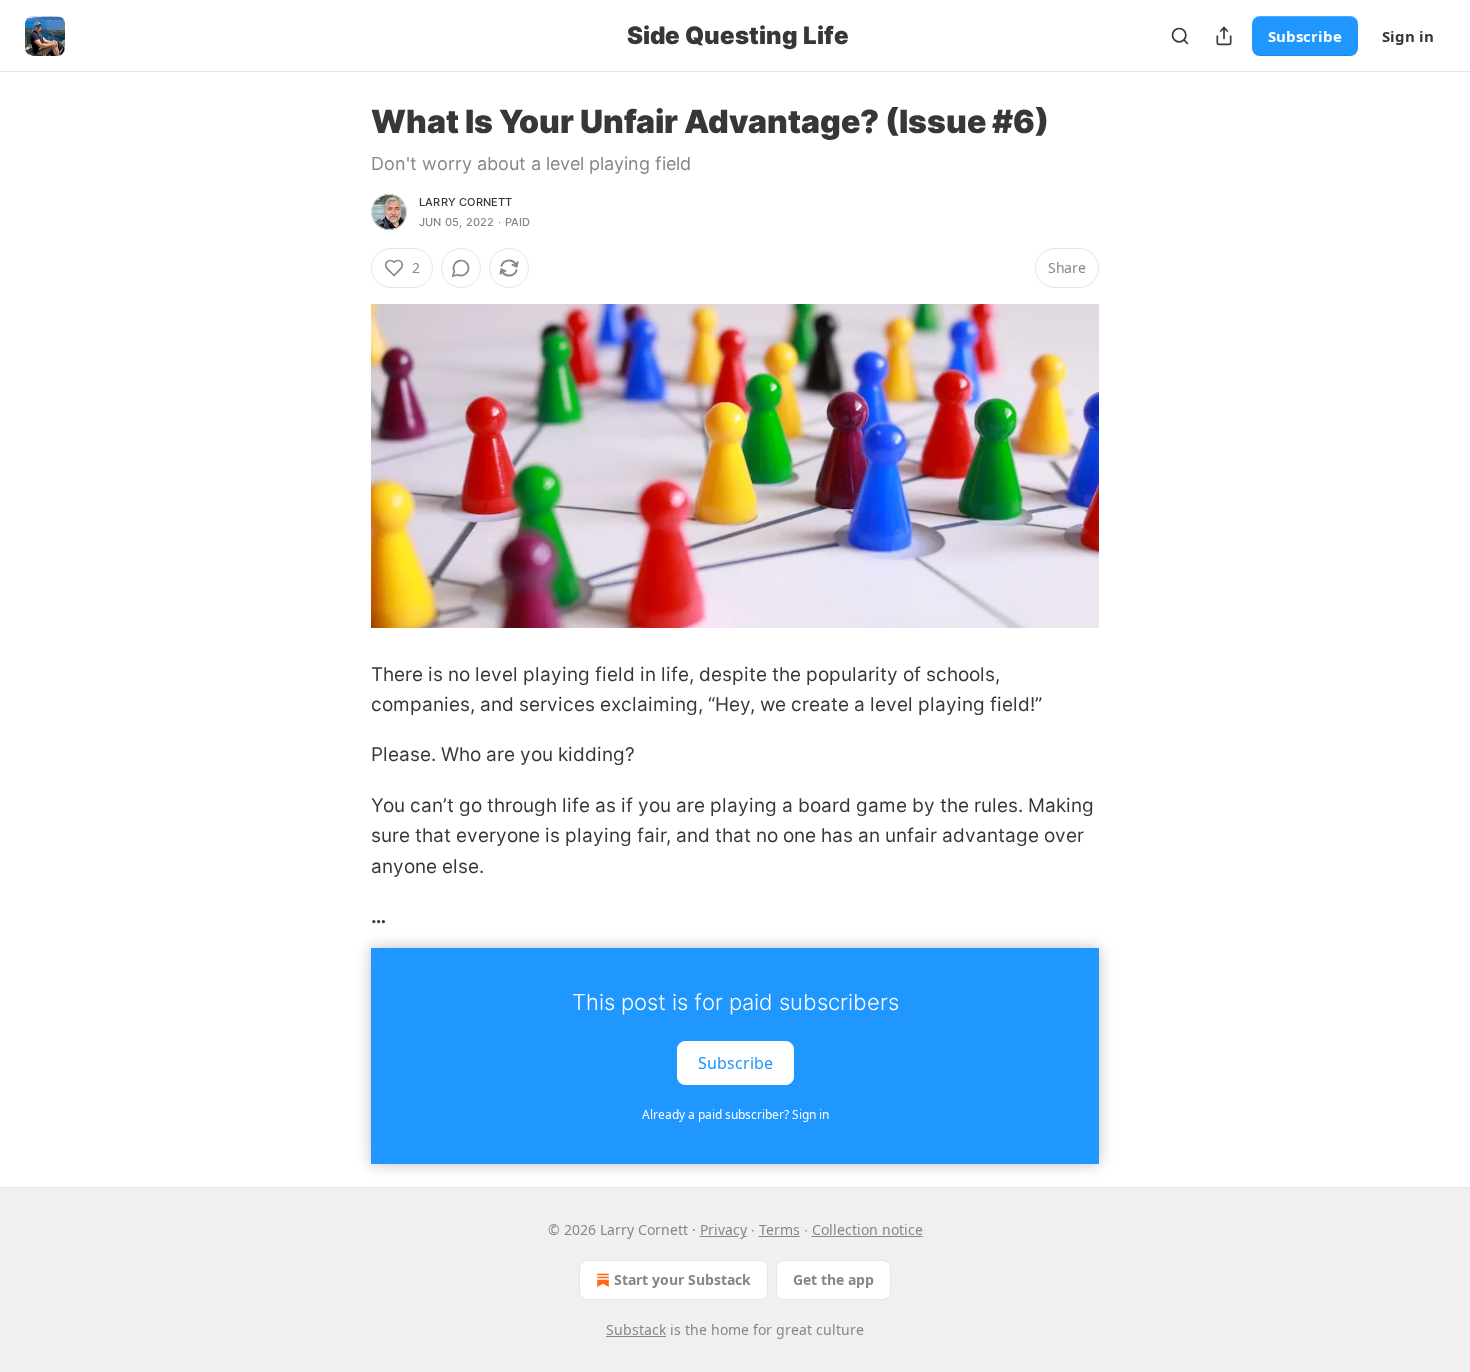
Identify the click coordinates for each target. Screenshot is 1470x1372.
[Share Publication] (1224, 36)
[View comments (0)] (461, 268)
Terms (779, 1229)
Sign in (1408, 36)
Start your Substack (682, 1279)
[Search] (1180, 36)
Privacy (723, 1229)
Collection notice (867, 1229)
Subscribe (1305, 36)
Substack (636, 1329)
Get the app (833, 1279)
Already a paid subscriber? (735, 1114)
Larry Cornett (466, 202)
